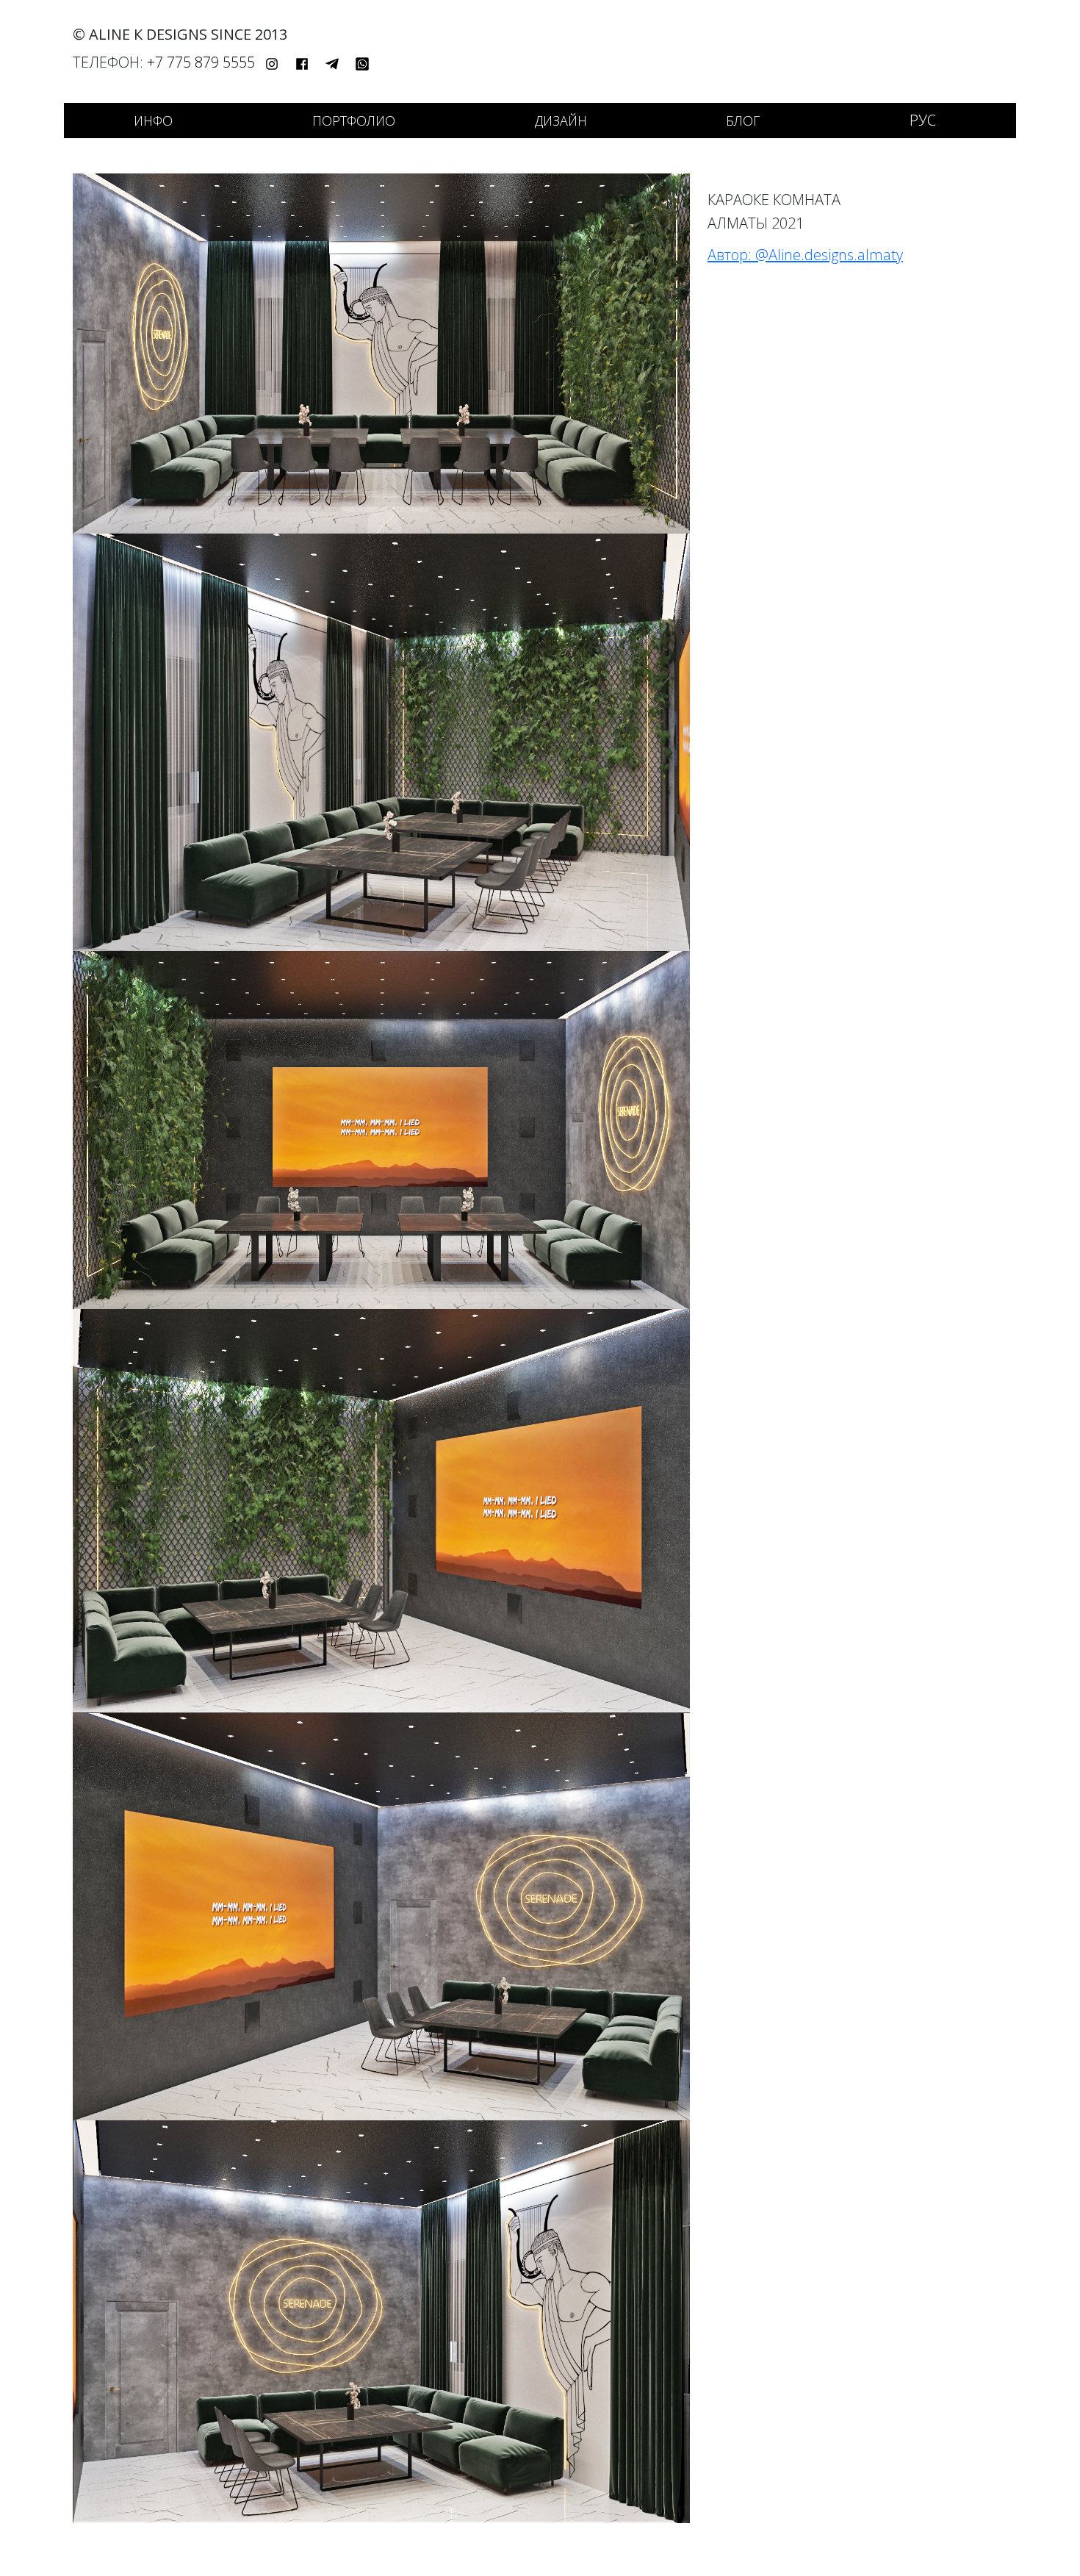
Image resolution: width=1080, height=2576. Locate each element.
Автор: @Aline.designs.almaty (805, 255)
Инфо (153, 121)
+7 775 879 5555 (201, 62)
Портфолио (354, 121)
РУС (923, 120)
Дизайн (561, 121)
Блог (743, 121)
